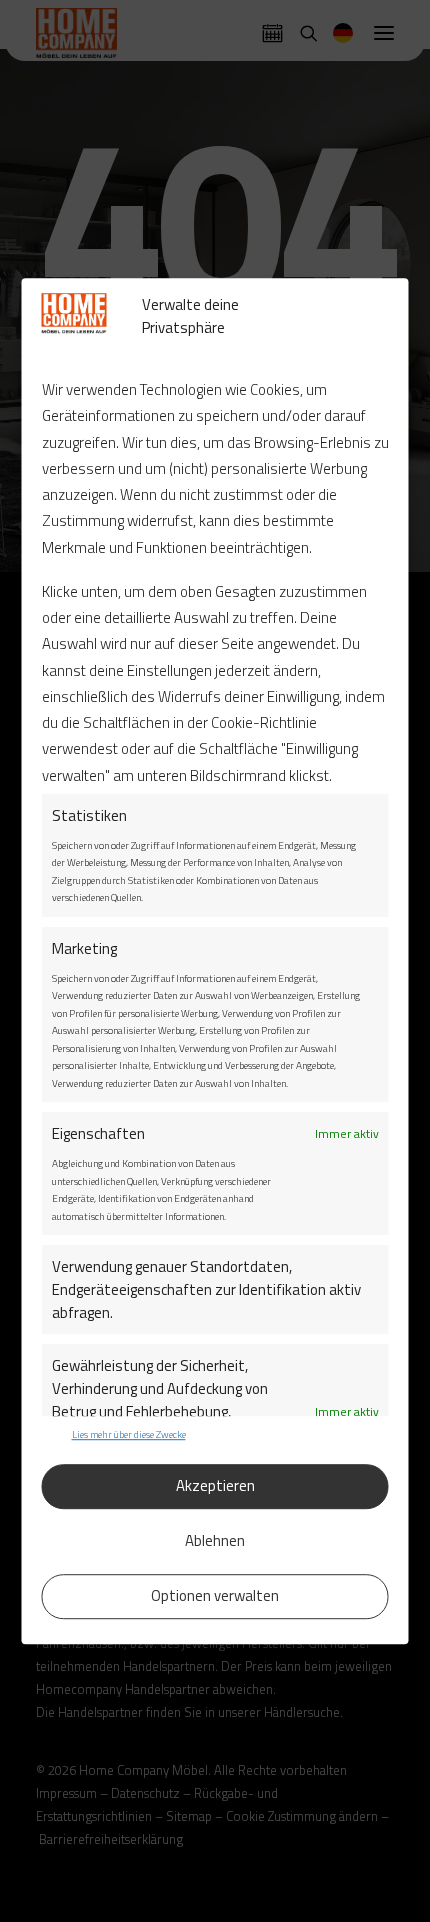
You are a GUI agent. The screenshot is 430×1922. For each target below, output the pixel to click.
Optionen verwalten (215, 1595)
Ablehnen (215, 1540)
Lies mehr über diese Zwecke (129, 1434)
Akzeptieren (215, 1485)
